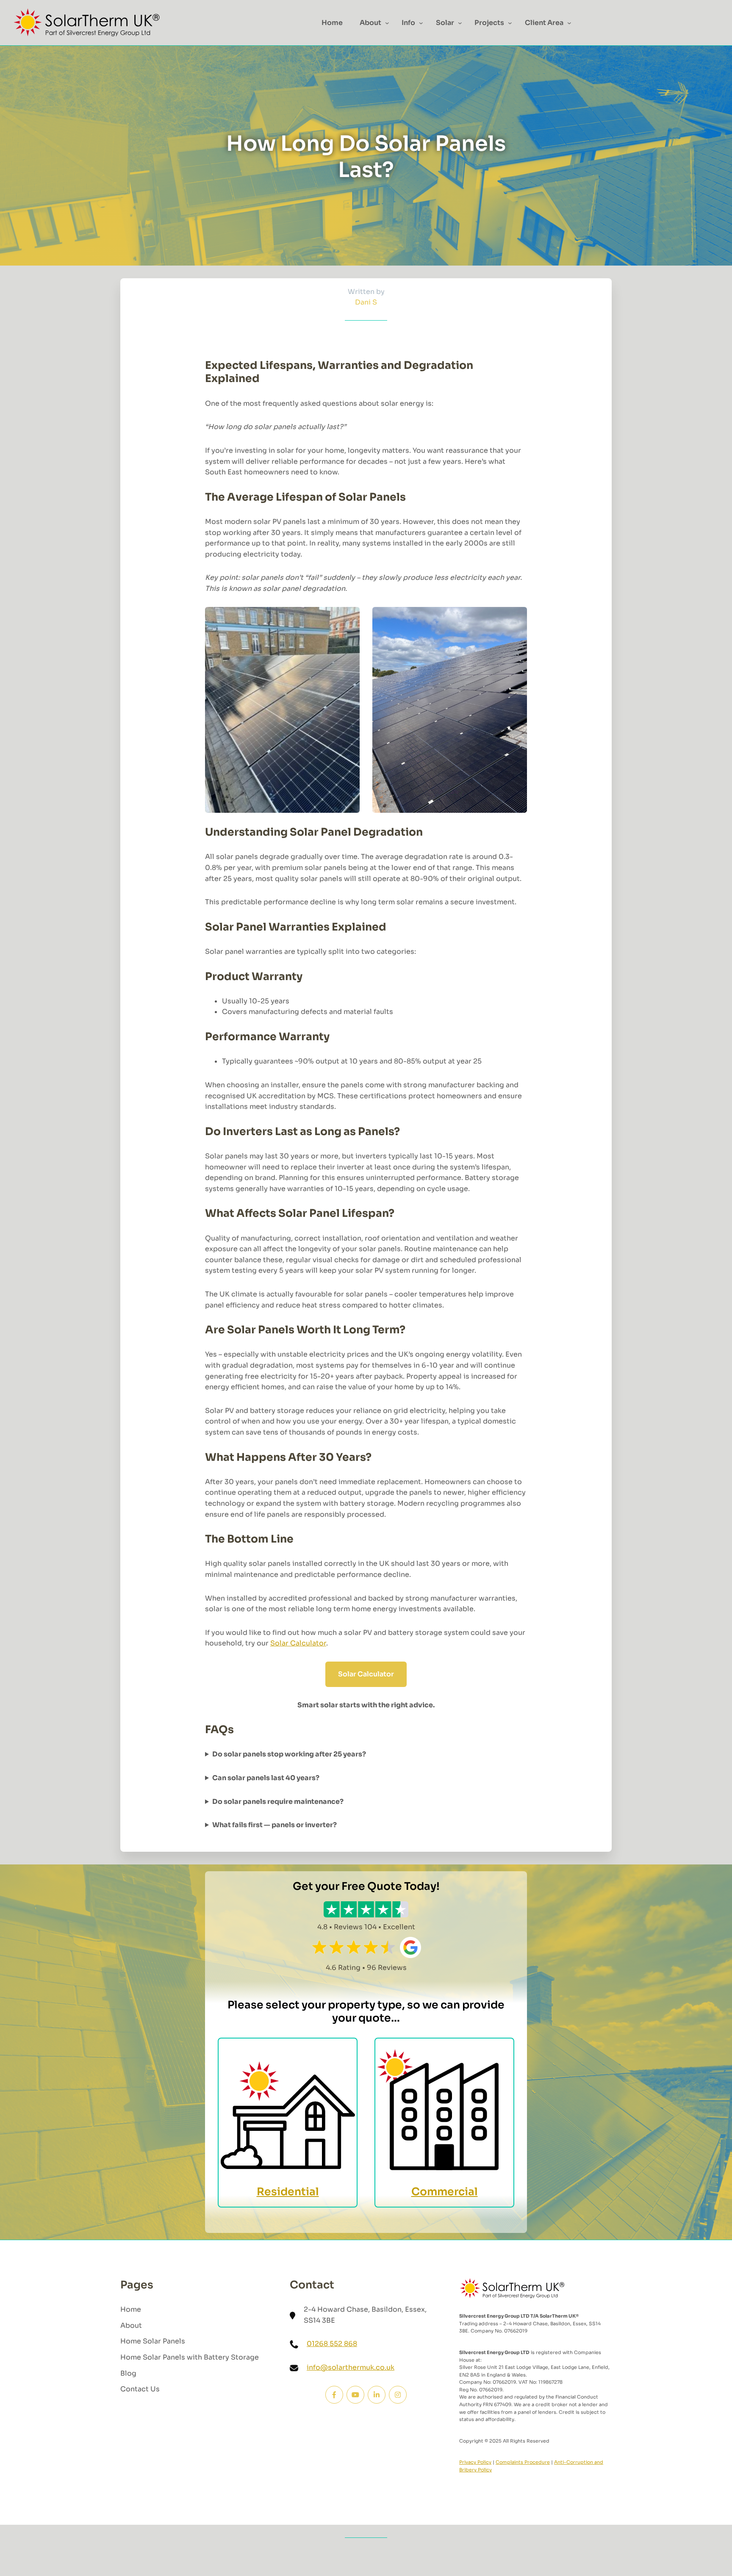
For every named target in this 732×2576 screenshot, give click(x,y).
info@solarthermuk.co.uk (351, 2367)
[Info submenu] (421, 23)
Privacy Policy (475, 2462)
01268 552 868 (332, 2344)
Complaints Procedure (523, 2462)
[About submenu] (387, 23)
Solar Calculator (298, 1643)
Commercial (445, 2192)
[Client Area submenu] (569, 23)
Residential (288, 2192)
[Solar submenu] (460, 23)
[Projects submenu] (510, 23)
